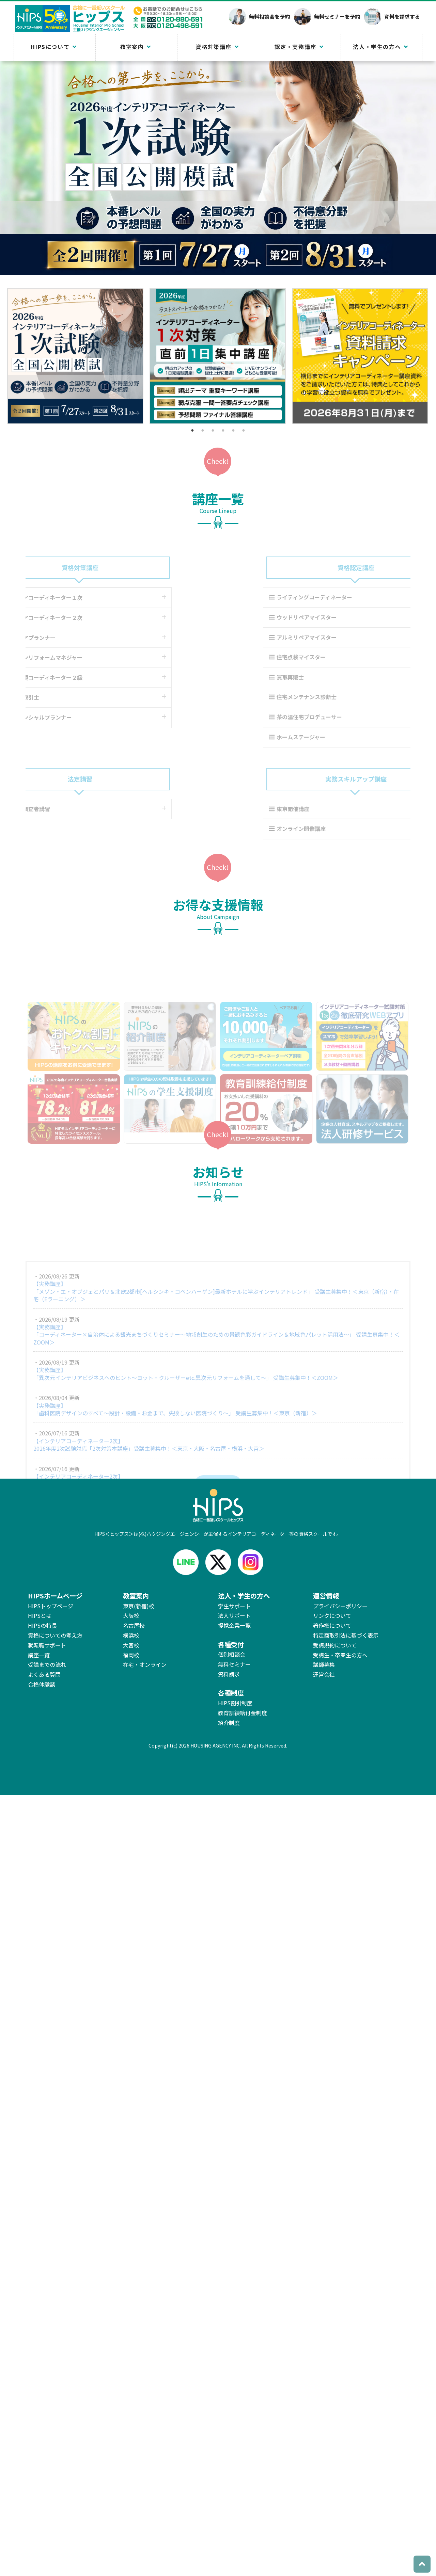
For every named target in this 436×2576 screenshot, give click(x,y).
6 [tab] (244, 430)
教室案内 (132, 47)
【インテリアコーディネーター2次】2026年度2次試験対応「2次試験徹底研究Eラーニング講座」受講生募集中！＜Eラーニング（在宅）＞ (157, 1438)
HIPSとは (40, 1615)
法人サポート (234, 1615)
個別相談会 (232, 1654)
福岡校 (131, 1655)
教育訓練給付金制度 (243, 1713)
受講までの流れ (47, 1664)
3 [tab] (213, 430)
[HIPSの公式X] (218, 1562)
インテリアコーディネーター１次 (83, 597)
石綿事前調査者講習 (67, 809)
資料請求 (229, 1674)
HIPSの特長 (42, 1625)
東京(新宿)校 (139, 1606)
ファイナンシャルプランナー (78, 717)
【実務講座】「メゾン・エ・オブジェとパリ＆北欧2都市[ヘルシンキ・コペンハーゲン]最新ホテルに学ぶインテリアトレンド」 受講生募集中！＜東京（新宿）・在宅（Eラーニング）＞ (216, 1250)
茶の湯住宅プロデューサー (268, 717)
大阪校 (131, 1615)
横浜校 (131, 1635)
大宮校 (131, 1645)
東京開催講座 (251, 809)
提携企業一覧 (234, 1625)
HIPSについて (50, 47)
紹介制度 (229, 1723)
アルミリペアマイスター (265, 637)
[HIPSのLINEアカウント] (186, 1562)
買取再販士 (249, 677)
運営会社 (324, 1674)
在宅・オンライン (145, 1664)
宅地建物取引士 (62, 697)
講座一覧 (39, 1655)
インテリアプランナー (70, 638)
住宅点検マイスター (260, 657)
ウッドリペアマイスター (265, 617)
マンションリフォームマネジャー (83, 657)
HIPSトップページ (51, 1606)
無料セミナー (234, 1664)
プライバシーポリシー (340, 1606)
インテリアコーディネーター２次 (83, 617)
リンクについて (332, 1615)
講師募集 (324, 1664)
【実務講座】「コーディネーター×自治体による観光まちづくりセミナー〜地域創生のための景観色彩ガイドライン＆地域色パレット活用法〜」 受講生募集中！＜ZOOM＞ (216, 1293)
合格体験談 (42, 1684)
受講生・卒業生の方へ (340, 1655)
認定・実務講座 (295, 47)
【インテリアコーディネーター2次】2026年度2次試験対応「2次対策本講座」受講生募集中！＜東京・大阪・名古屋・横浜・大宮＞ (149, 1403)
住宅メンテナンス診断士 (265, 697)
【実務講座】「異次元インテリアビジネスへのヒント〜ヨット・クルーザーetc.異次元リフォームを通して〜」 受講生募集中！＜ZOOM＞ (186, 1332)
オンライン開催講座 (260, 828)
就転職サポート (47, 1645)
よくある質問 (44, 1674)
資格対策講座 (214, 47)
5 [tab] (233, 430)
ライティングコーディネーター (273, 597)
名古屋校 (134, 1625)
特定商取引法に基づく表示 (346, 1635)
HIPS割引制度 (235, 1703)
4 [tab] (223, 430)
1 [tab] (192, 430)
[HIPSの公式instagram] (251, 1562)
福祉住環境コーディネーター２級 (83, 677)
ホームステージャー (259, 737)
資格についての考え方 (55, 1635)
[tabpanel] (76, 356)
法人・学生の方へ (377, 47)
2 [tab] (203, 430)
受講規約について (335, 1645)
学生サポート (234, 1606)
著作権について (332, 1625)
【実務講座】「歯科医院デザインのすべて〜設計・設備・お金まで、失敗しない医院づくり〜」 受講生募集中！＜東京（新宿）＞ (175, 1368)
